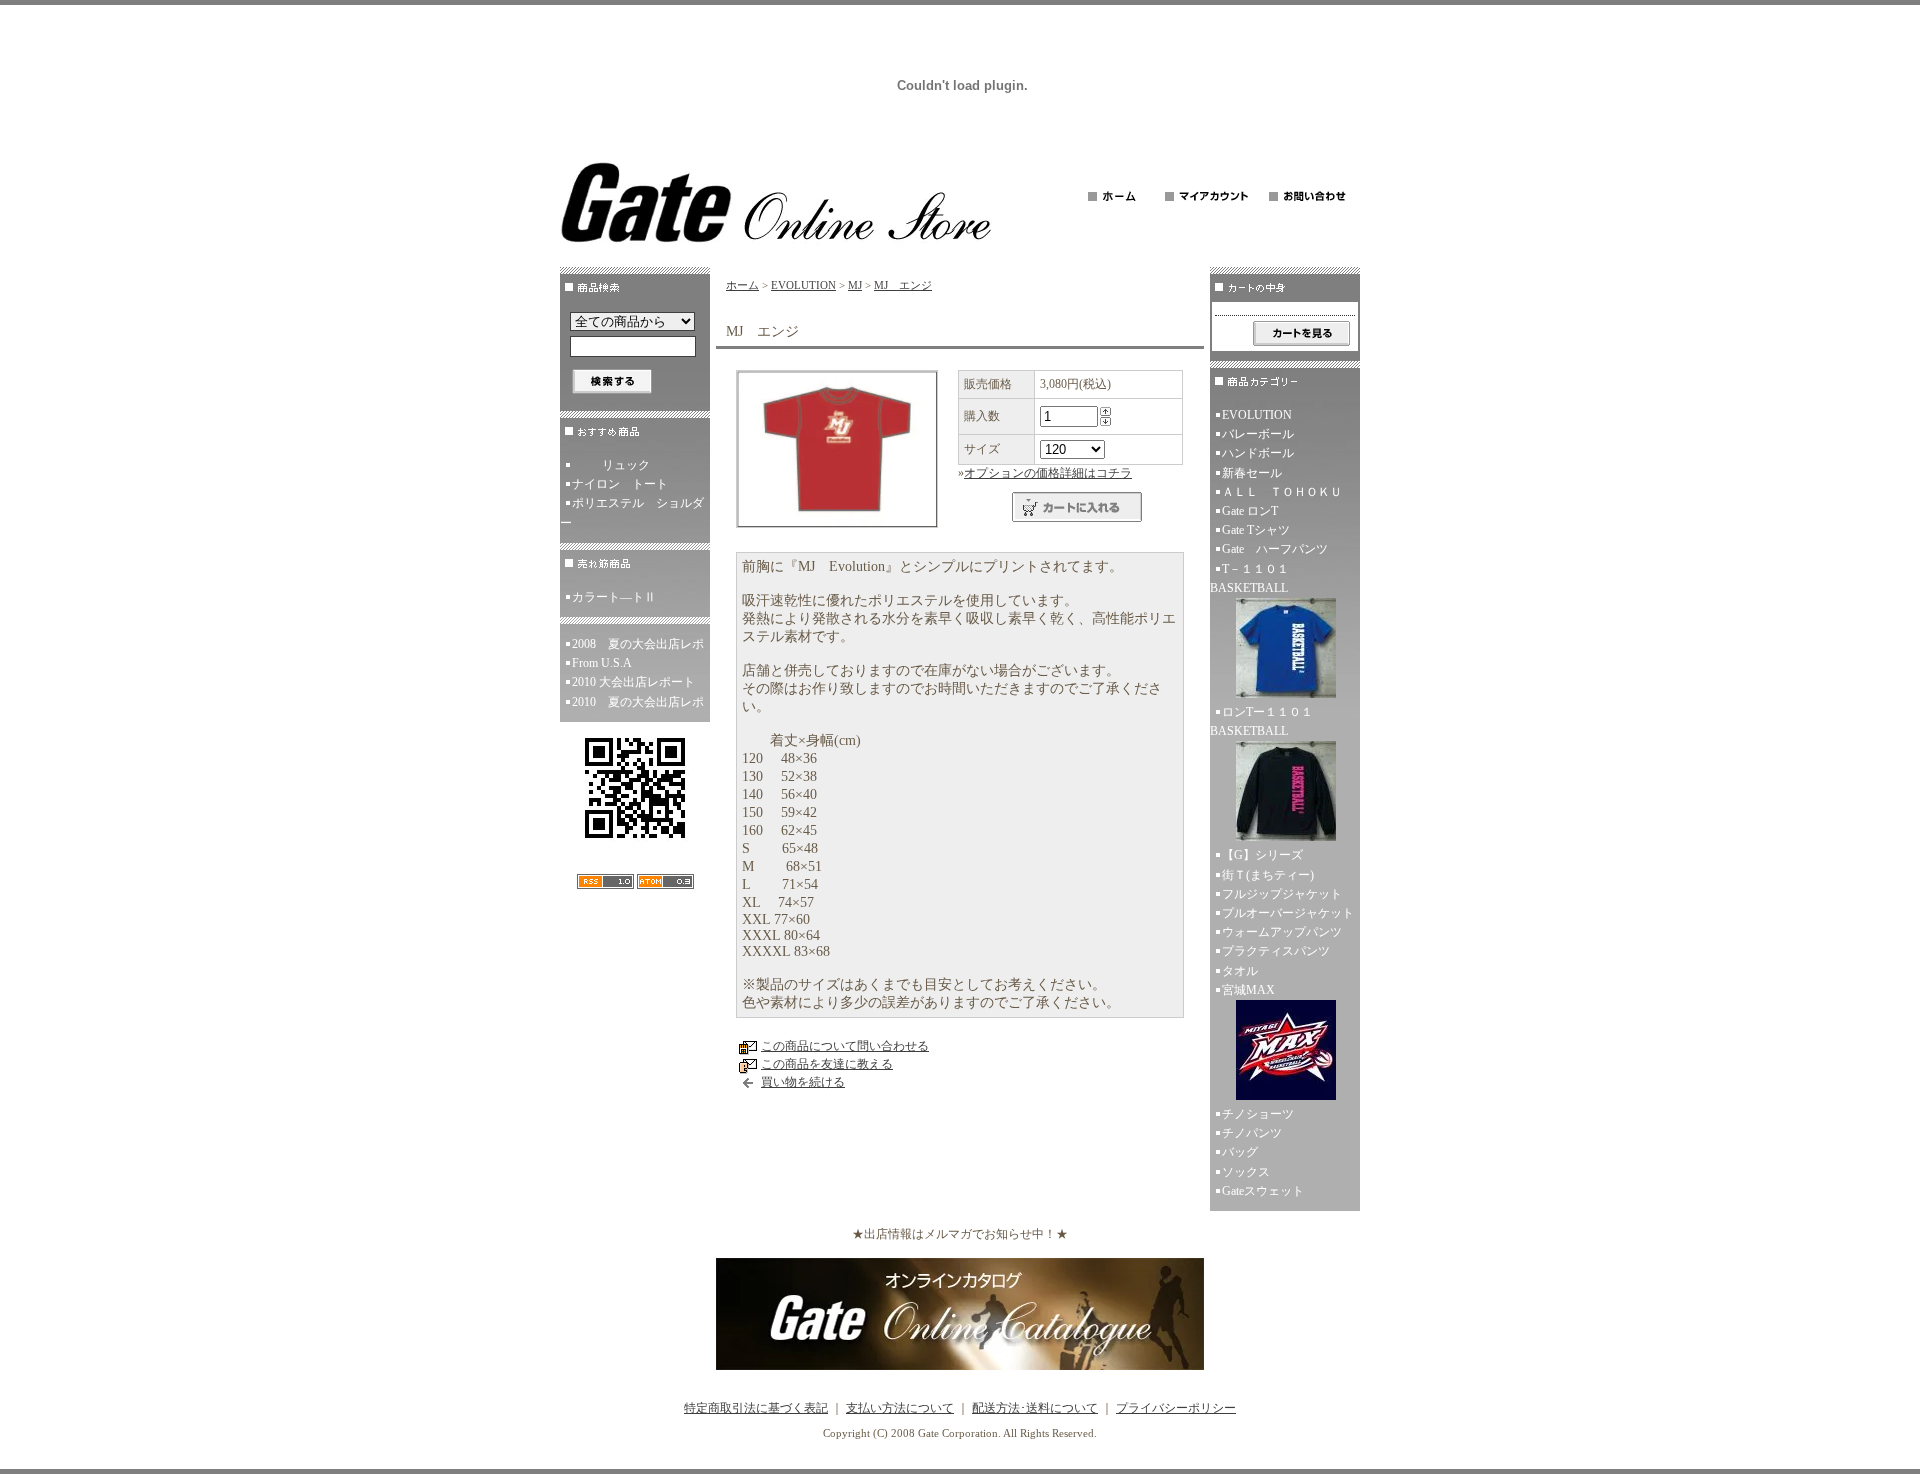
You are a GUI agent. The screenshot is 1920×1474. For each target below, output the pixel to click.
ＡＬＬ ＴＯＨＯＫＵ (1282, 492)
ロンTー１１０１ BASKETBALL (1267, 721)
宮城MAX (1248, 990)
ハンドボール (1258, 453)
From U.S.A (602, 663)
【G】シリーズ (1262, 855)
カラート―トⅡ (614, 597)
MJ (855, 285)
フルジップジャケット (1282, 894)
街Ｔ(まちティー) (1268, 875)
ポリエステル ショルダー (632, 512)
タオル (1240, 971)
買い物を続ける (803, 1082)
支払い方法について (900, 1408)
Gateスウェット (1263, 1191)
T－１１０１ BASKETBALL (1255, 578)
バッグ (1240, 1152)
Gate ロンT (1250, 511)
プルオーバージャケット (1288, 913)
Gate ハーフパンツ (1275, 549)
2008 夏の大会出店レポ (638, 644)
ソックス (1246, 1172)
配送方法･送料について (1035, 1408)
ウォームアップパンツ (1282, 932)
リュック (626, 465)
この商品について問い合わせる (845, 1046)
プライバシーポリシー (1176, 1408)
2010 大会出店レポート (633, 682)
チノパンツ (1252, 1133)
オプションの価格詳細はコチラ (1048, 473)
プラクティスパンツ (1276, 951)
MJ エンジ (903, 285)
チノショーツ (1258, 1114)
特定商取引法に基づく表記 (756, 1408)
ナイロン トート (620, 484)
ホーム (742, 285)
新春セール (1252, 473)
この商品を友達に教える (827, 1064)
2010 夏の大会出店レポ (638, 702)
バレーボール (1258, 434)
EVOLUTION (803, 285)
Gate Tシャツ (1256, 530)
